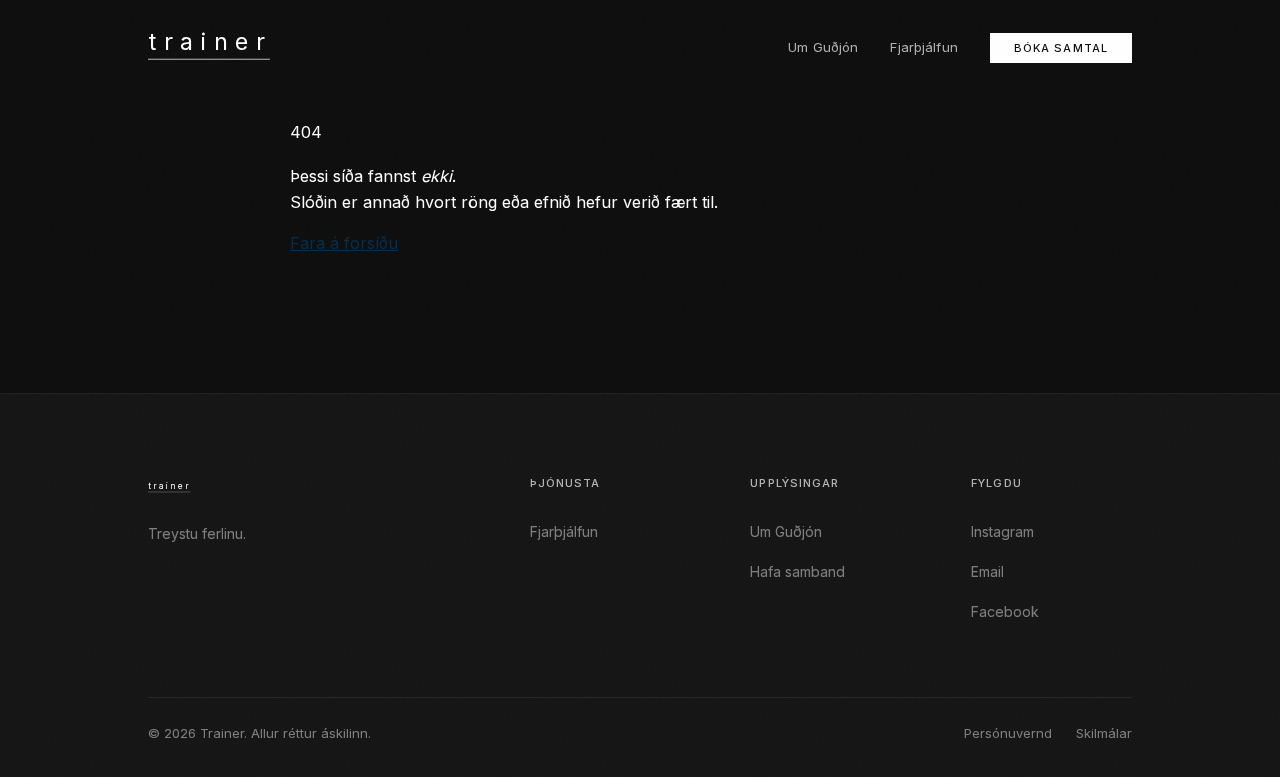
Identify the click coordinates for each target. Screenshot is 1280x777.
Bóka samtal (1061, 48)
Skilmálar (1104, 733)
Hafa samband (797, 571)
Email (987, 571)
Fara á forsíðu (344, 243)
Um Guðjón (823, 47)
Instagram (1002, 531)
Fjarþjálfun (923, 47)
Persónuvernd (1008, 733)
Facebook (1005, 611)
